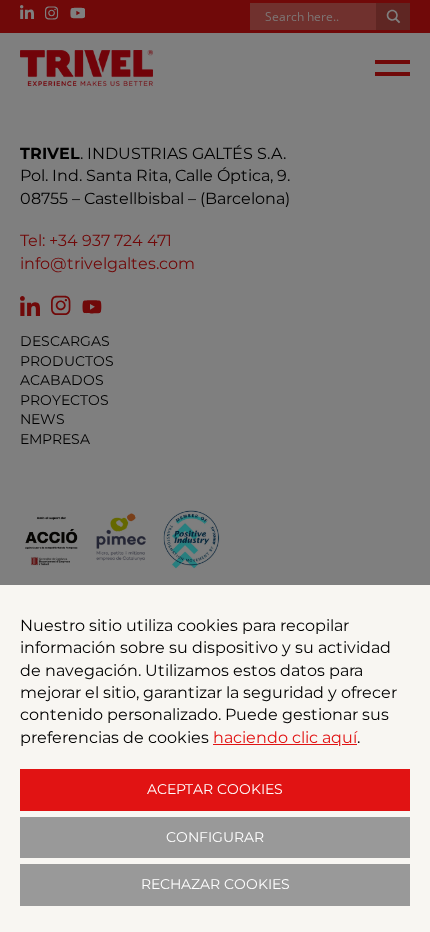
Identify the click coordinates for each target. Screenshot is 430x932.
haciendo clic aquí (285, 737)
